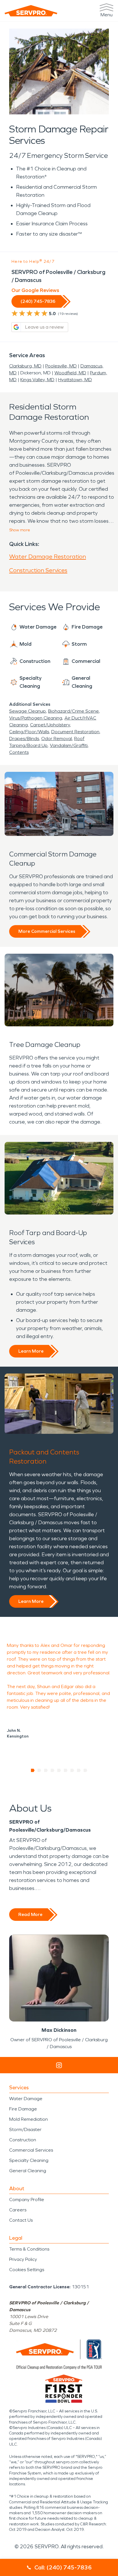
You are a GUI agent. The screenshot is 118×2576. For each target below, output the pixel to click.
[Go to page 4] (53, 1770)
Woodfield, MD (70, 373)
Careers (18, 2210)
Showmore (20, 530)
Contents (19, 752)
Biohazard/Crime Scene (73, 711)
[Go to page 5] (59, 1770)
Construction (23, 2140)
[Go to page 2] (39, 1770)
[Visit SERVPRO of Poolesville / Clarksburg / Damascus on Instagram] (59, 2065)
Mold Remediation (28, 2119)
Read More (30, 1914)
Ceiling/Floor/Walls (29, 732)
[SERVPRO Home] (31, 11)
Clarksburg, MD (25, 366)
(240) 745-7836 (38, 301)
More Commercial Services (47, 931)
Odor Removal (57, 739)
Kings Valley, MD (37, 380)
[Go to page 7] (72, 1770)
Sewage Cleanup (27, 711)
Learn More (31, 1351)
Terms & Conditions (29, 2249)
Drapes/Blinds (24, 739)
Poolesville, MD (61, 366)
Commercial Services (31, 2150)
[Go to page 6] (66, 1770)
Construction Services (38, 570)
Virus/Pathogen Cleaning (36, 718)
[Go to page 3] (46, 1770)
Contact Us (21, 2220)
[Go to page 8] (79, 1770)
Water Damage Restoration (48, 556)
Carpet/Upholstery (50, 725)
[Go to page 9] (85, 1770)
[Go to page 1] (33, 1770)
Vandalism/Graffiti (69, 745)
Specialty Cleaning (29, 2160)
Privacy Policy (23, 2259)
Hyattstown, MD (75, 380)
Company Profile (27, 2200)
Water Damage (26, 2099)
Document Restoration (75, 732)
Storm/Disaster (25, 2129)
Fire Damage (23, 2109)
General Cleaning (28, 2171)
